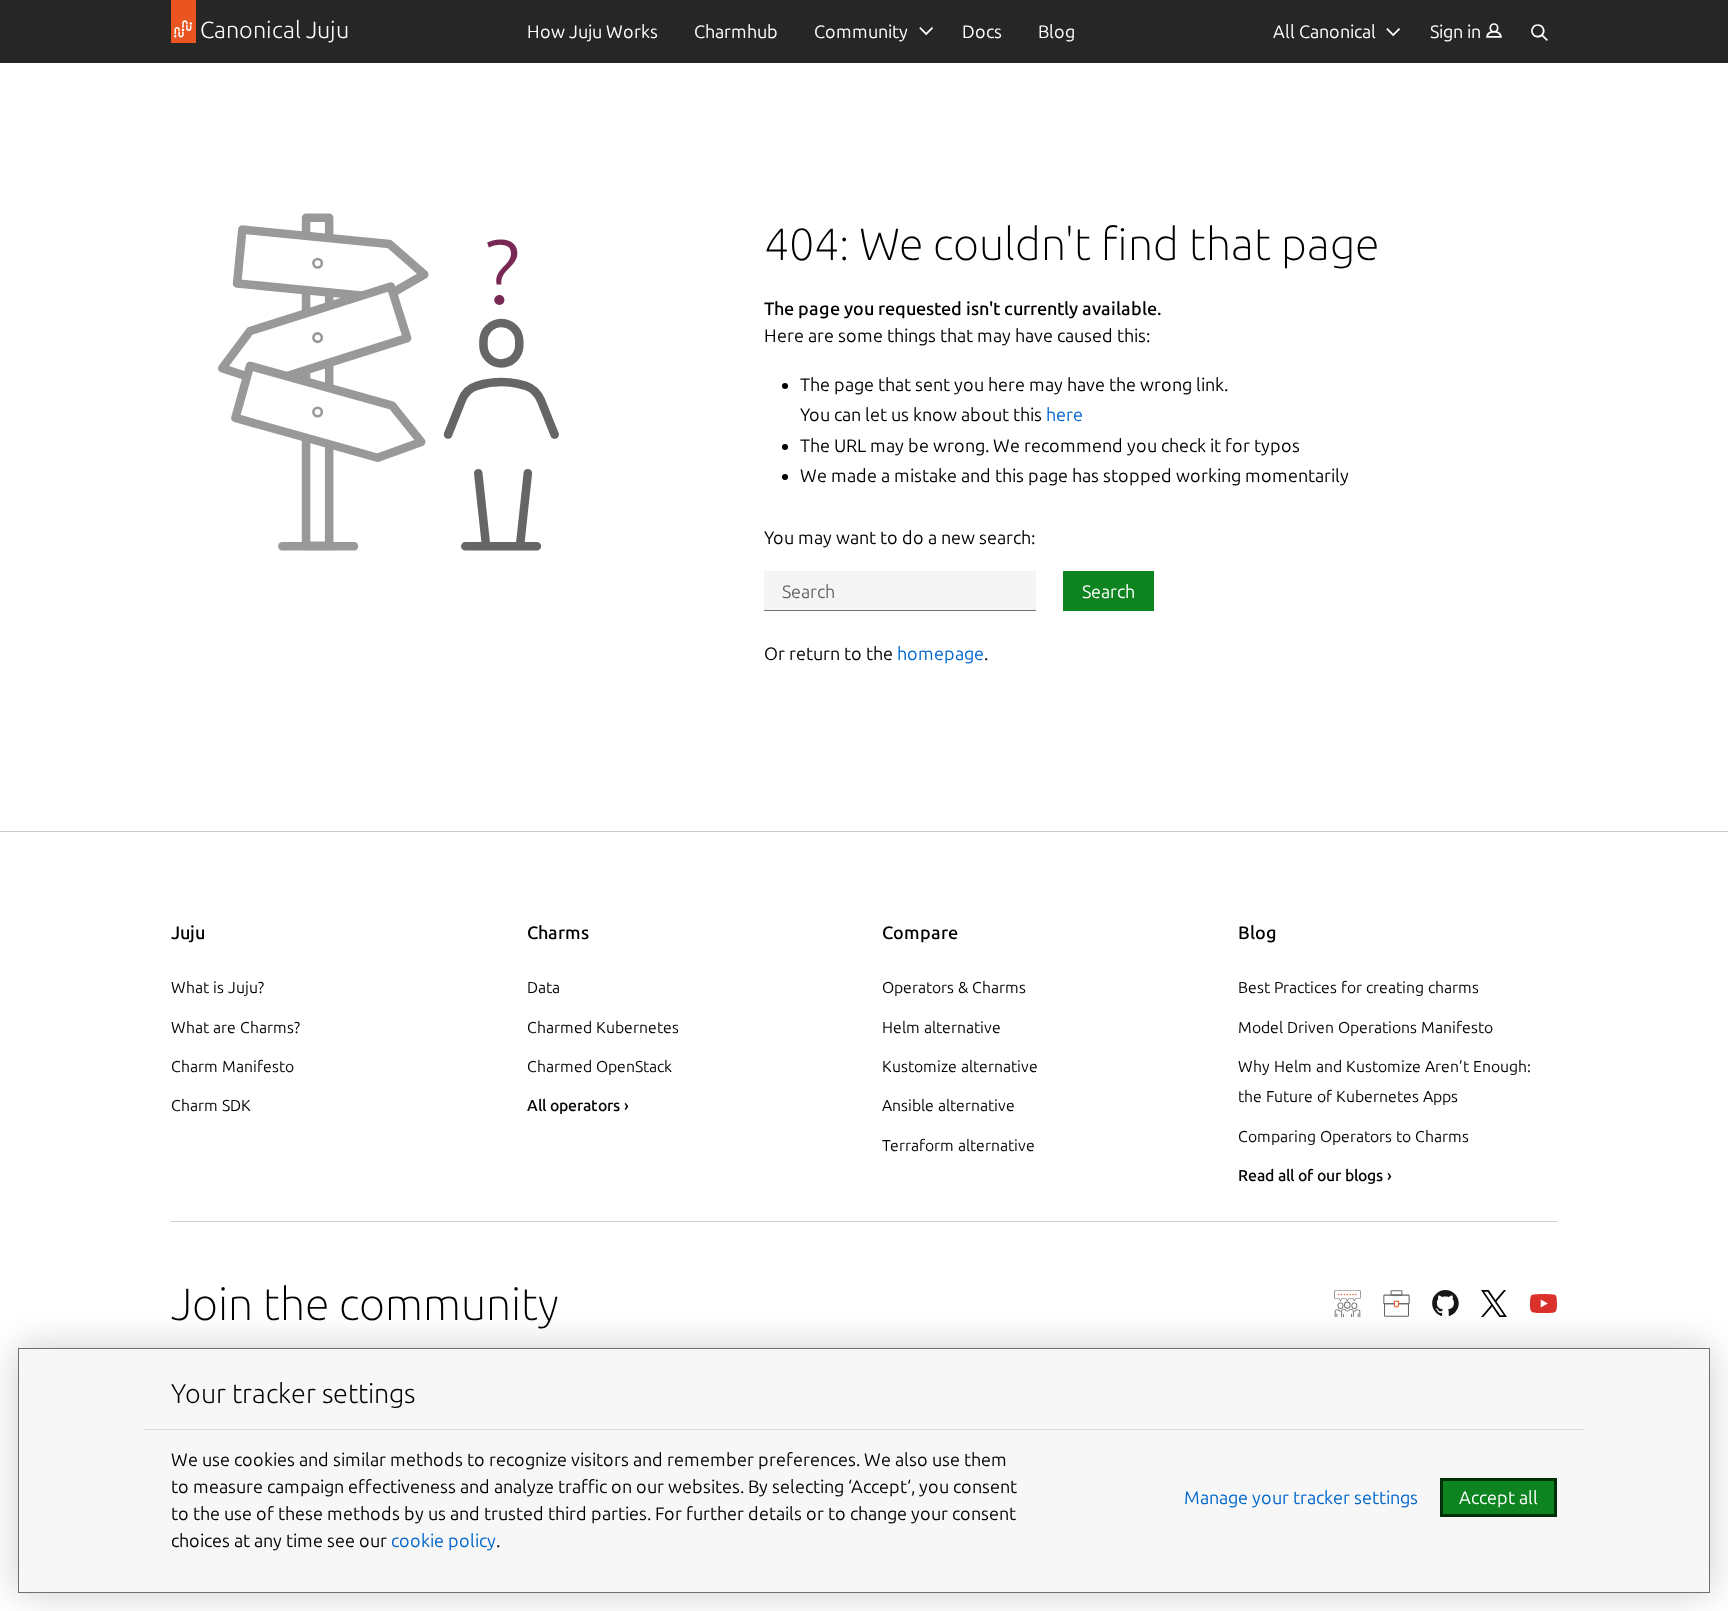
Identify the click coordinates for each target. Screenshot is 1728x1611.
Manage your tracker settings (1301, 1497)
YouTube (1543, 1303)
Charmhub (736, 31)
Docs (982, 31)
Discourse (1347, 1303)
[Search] (1539, 31)
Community (861, 31)
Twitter (1494, 1303)
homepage (940, 653)
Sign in (1457, 31)
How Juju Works (592, 31)
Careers (1396, 1303)
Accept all (1498, 1497)
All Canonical (1324, 31)
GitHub (1445, 1303)
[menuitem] (1466, 31)
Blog (1056, 31)
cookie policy (443, 1540)
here (1064, 414)
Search (1108, 591)
